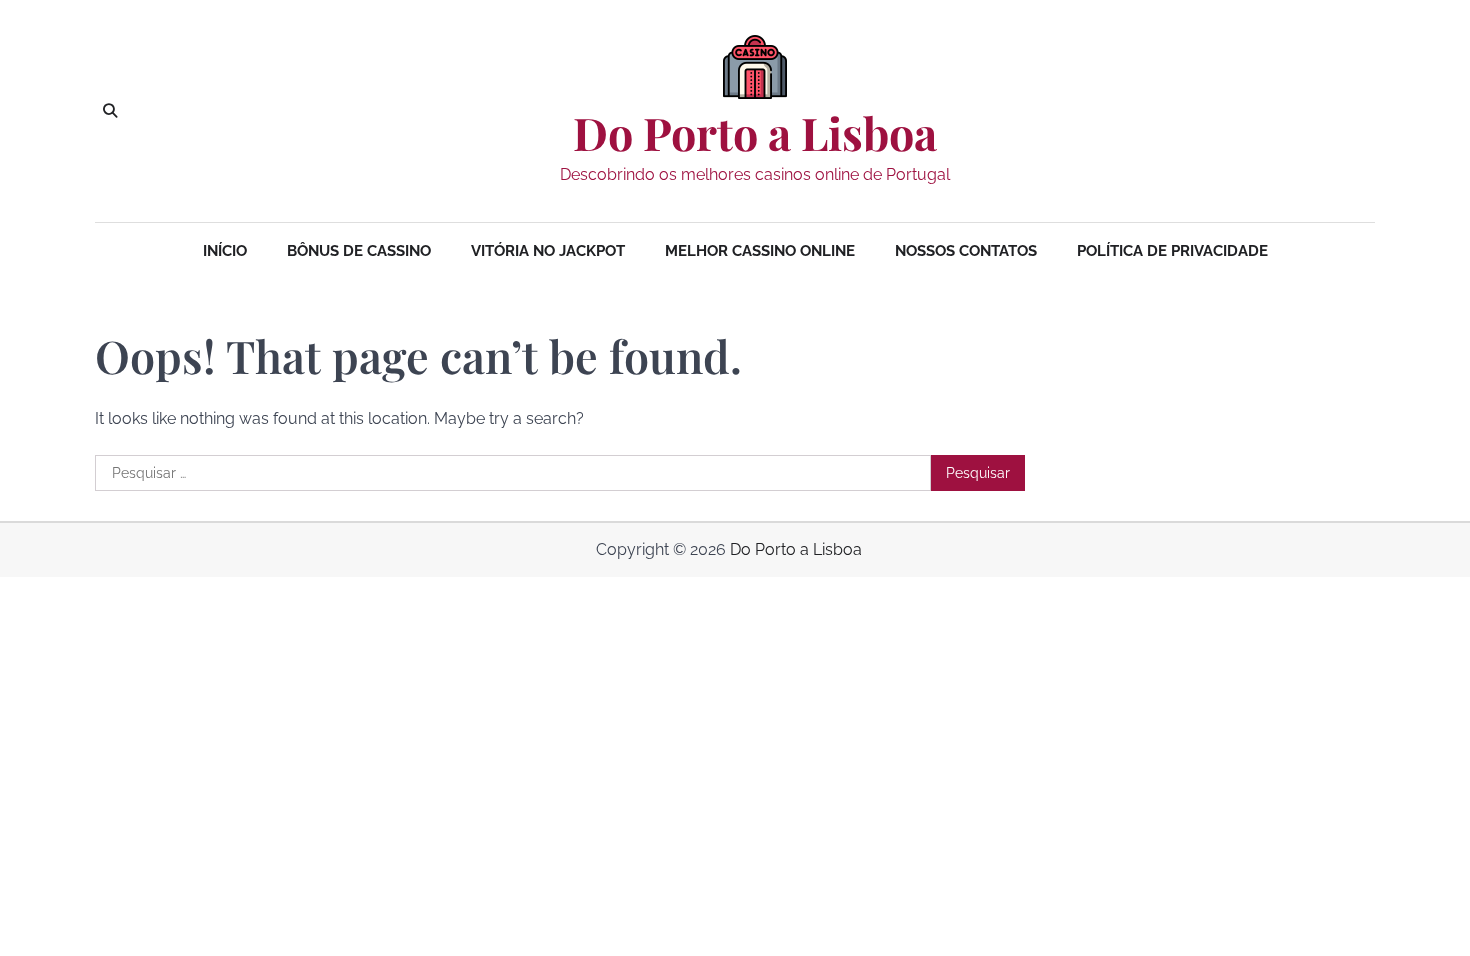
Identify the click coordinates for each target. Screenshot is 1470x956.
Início (225, 251)
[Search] (110, 111)
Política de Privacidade (1172, 251)
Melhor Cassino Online (760, 251)
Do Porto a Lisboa (755, 133)
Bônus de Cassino (359, 251)
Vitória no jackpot (548, 251)
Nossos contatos (966, 251)
